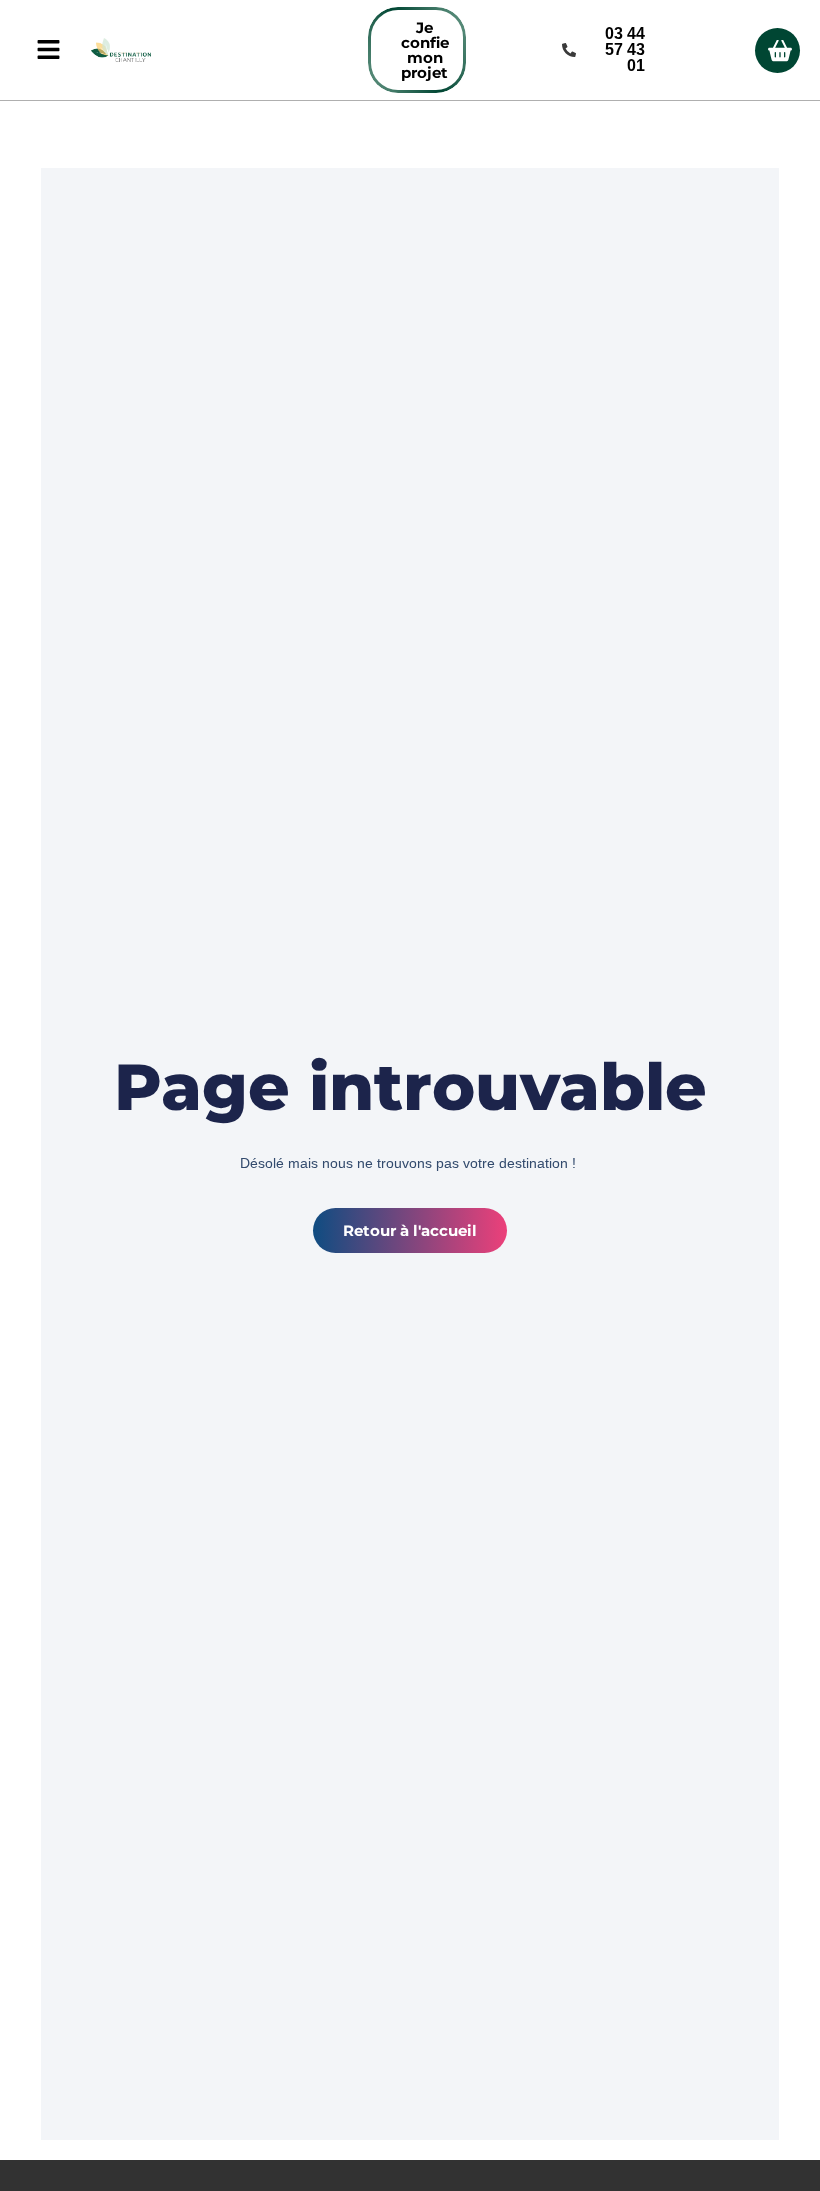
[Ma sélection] (777, 50)
